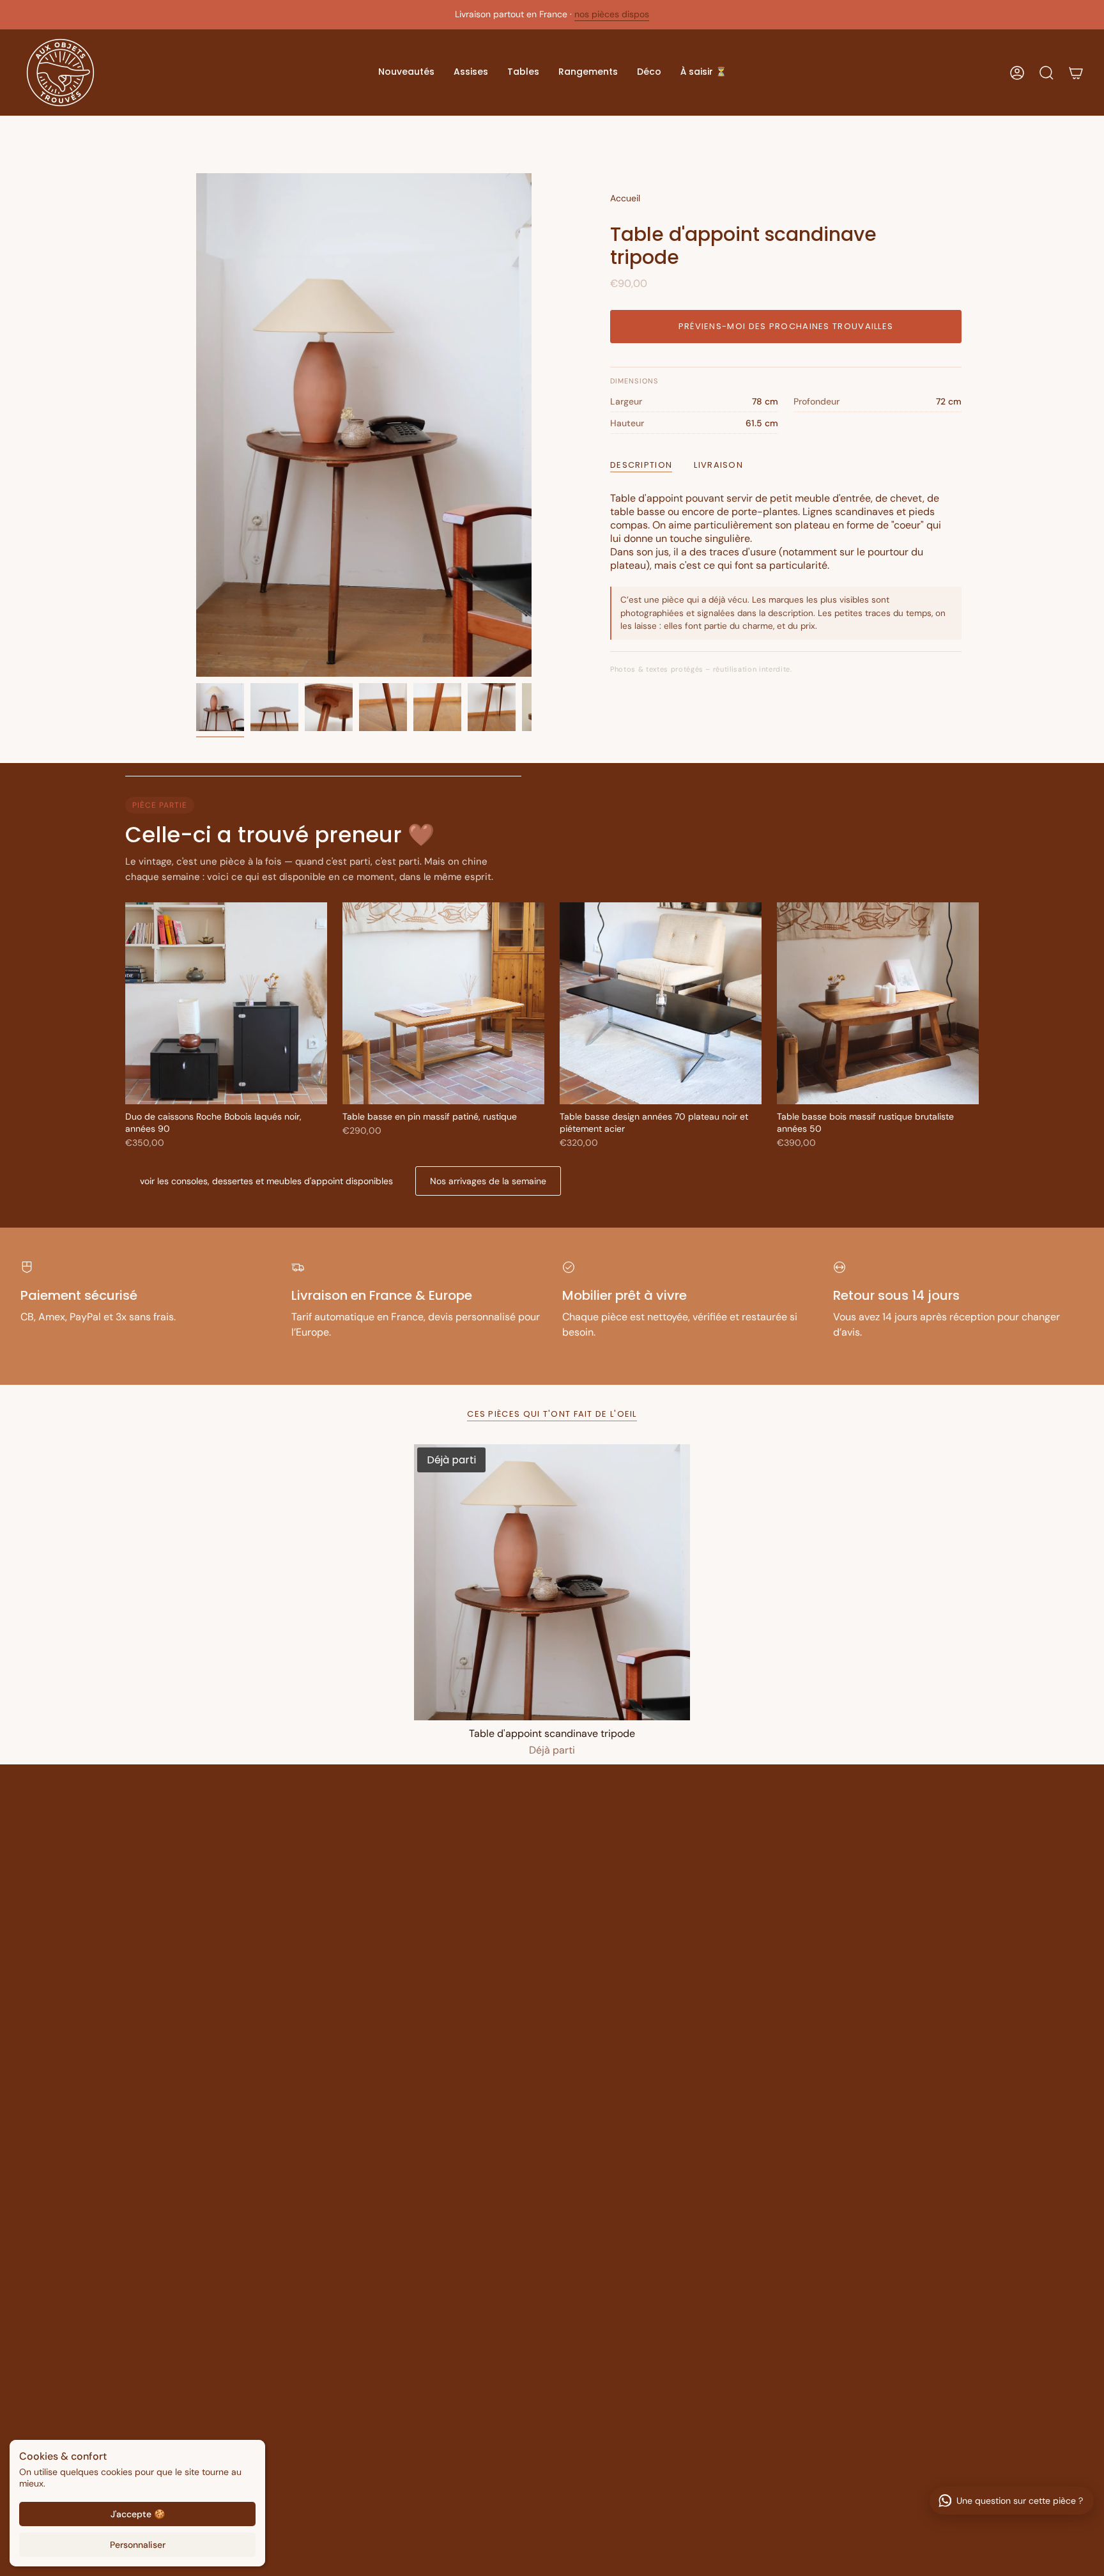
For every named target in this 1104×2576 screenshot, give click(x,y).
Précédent (196, 425)
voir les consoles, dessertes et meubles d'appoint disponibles (266, 1181)
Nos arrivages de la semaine (488, 1181)
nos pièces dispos (612, 14)
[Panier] (1076, 73)
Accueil (625, 198)
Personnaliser (138, 2545)
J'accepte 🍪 (138, 2514)
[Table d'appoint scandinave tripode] (552, 1582)
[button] (406, 73)
